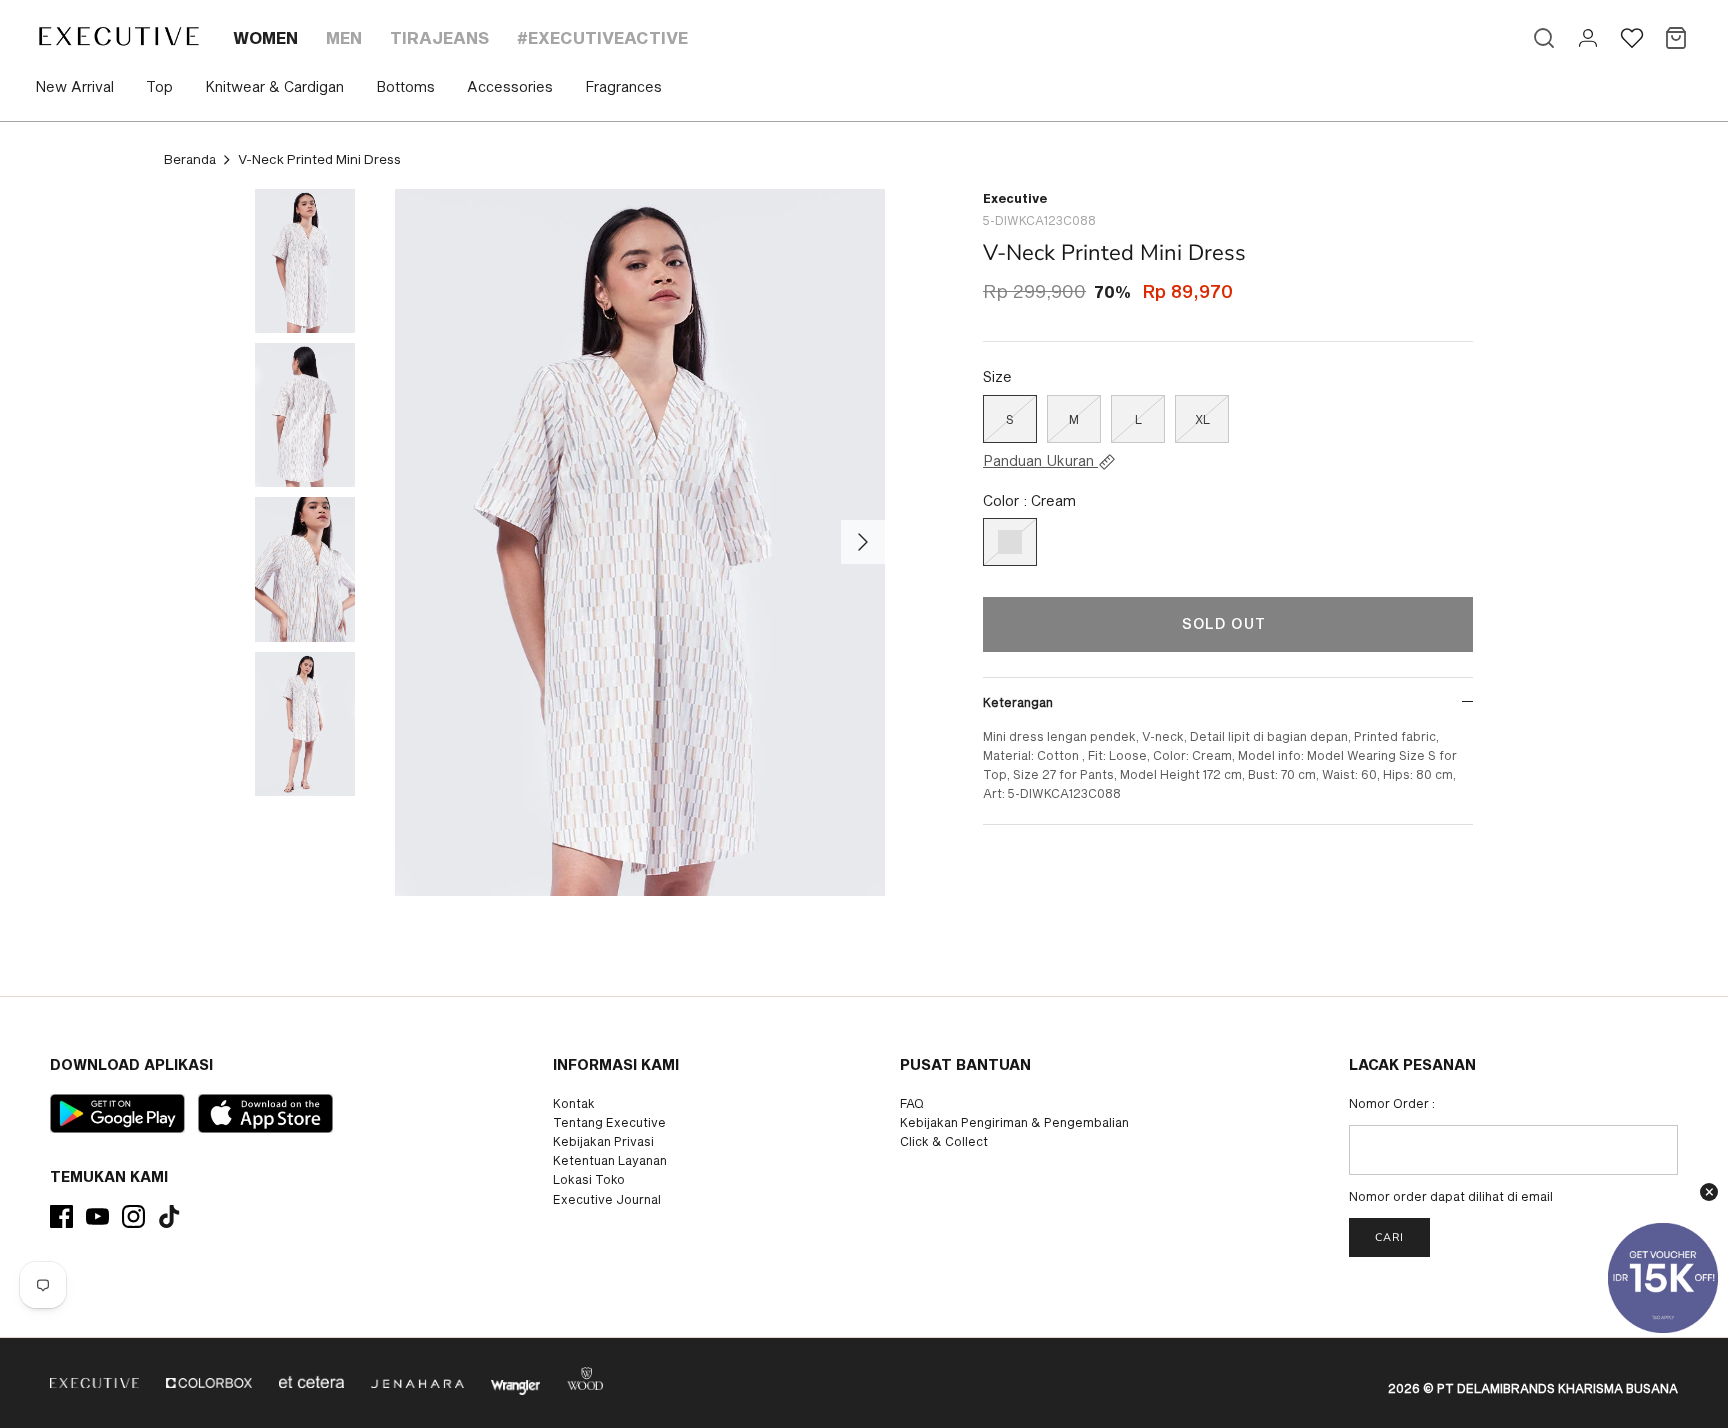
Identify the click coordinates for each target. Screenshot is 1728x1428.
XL (1202, 419)
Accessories (510, 86)
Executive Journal (607, 1199)
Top (159, 86)
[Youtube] (97, 1216)
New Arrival (74, 86)
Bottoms (405, 86)
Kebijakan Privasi (603, 1141)
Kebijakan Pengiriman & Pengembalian (1014, 1122)
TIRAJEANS (439, 37)
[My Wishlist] (1632, 38)
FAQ (912, 1103)
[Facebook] (61, 1216)
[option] (640, 542)
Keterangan (1018, 702)
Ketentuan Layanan (610, 1160)
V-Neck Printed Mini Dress (319, 159)
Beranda (190, 159)
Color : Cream (1029, 500)
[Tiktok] (169, 1216)
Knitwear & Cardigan (274, 86)
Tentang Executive (609, 1122)
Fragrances (623, 86)
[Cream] (1010, 542)
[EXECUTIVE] (117, 36)
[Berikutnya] (863, 542)
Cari (1389, 1237)
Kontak (574, 1103)
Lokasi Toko (589, 1179)
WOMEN (265, 37)
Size (997, 376)
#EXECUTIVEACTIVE (602, 37)
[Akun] (1588, 38)
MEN (344, 37)
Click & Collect (944, 1141)
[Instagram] (133, 1216)
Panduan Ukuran (1040, 461)
